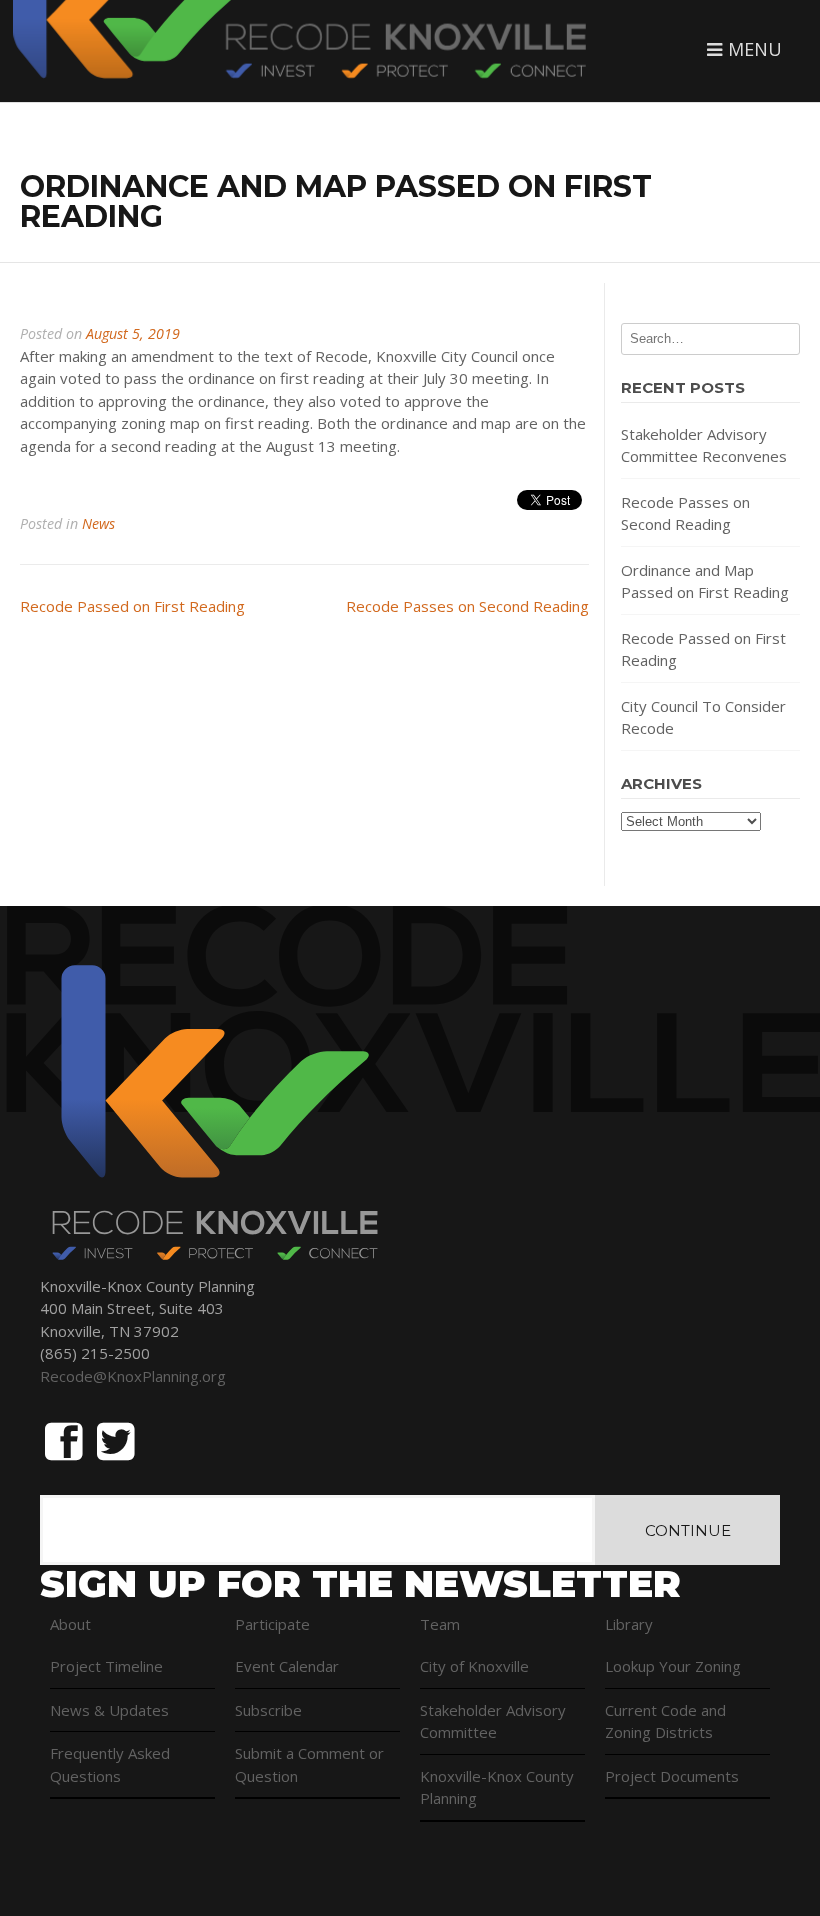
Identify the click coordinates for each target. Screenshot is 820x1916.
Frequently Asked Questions (110, 1764)
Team (440, 1624)
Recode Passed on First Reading (132, 606)
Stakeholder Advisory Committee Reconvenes (704, 445)
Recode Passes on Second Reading (467, 606)
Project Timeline (106, 1666)
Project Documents (672, 1776)
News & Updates (109, 1710)
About (70, 1624)
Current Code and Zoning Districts (665, 1721)
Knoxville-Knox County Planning (497, 1787)
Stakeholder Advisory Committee (493, 1721)
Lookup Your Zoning (673, 1666)
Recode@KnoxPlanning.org (133, 1376)
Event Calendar (287, 1666)
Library (629, 1624)
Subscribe (268, 1710)
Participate (272, 1624)
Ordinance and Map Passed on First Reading (705, 581)
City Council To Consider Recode (703, 717)
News (98, 523)
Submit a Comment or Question (309, 1764)
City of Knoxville (474, 1666)
